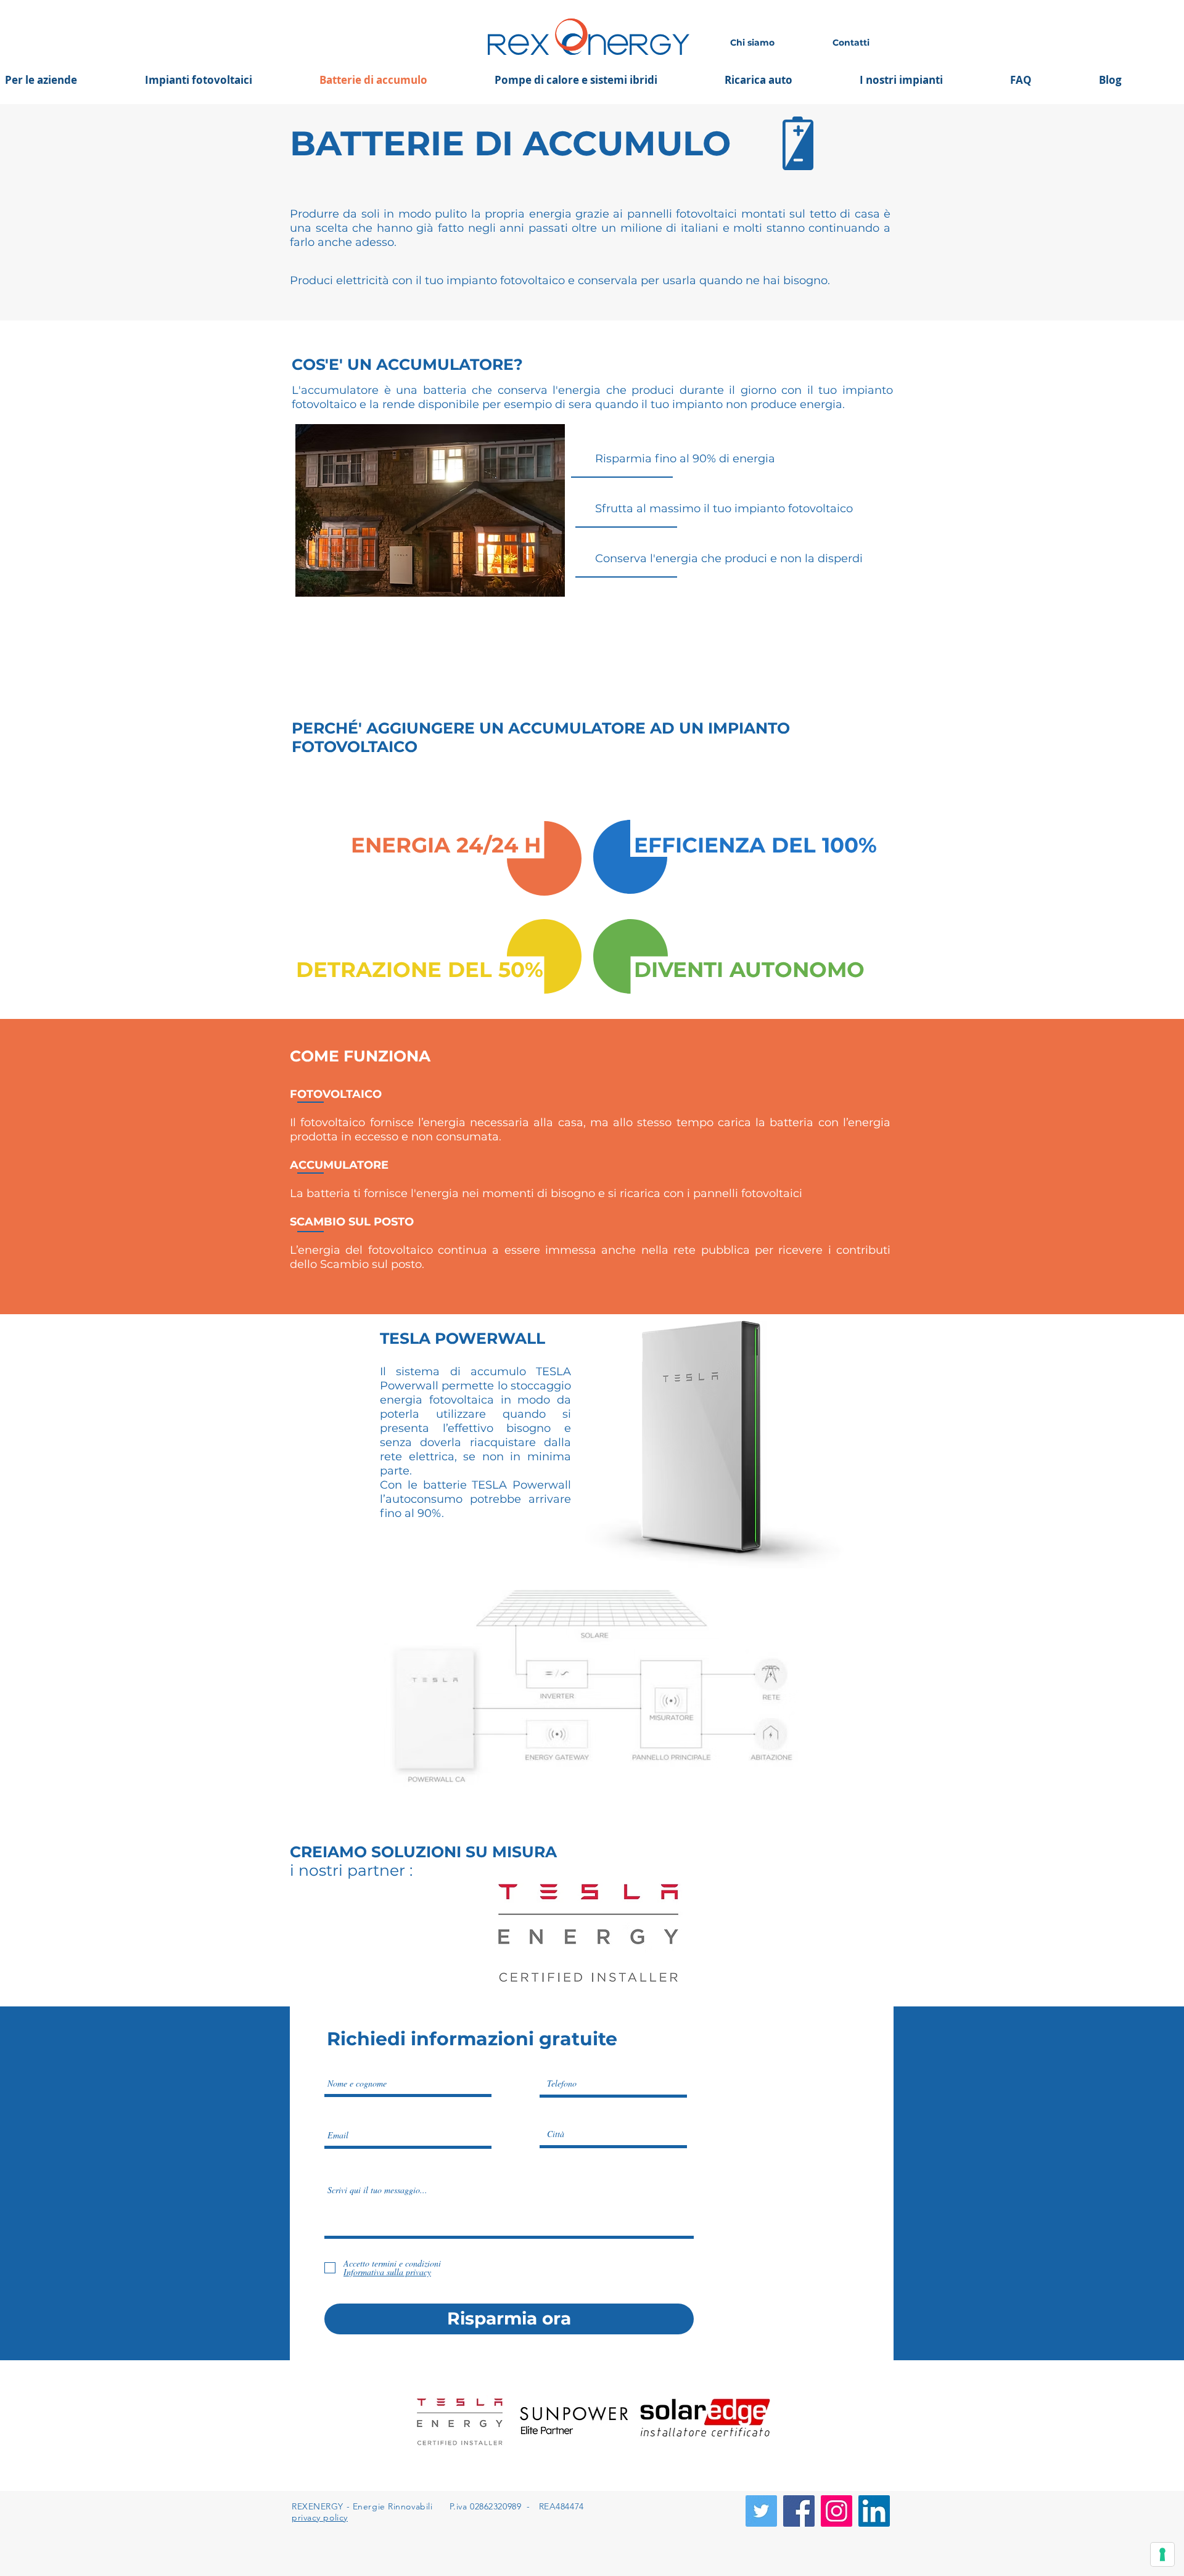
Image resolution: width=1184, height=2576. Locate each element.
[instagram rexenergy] (837, 2511)
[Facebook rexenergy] (799, 2511)
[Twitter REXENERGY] (761, 2511)
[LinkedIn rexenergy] (874, 2511)
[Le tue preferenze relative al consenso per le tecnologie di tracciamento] (1162, 2554)
